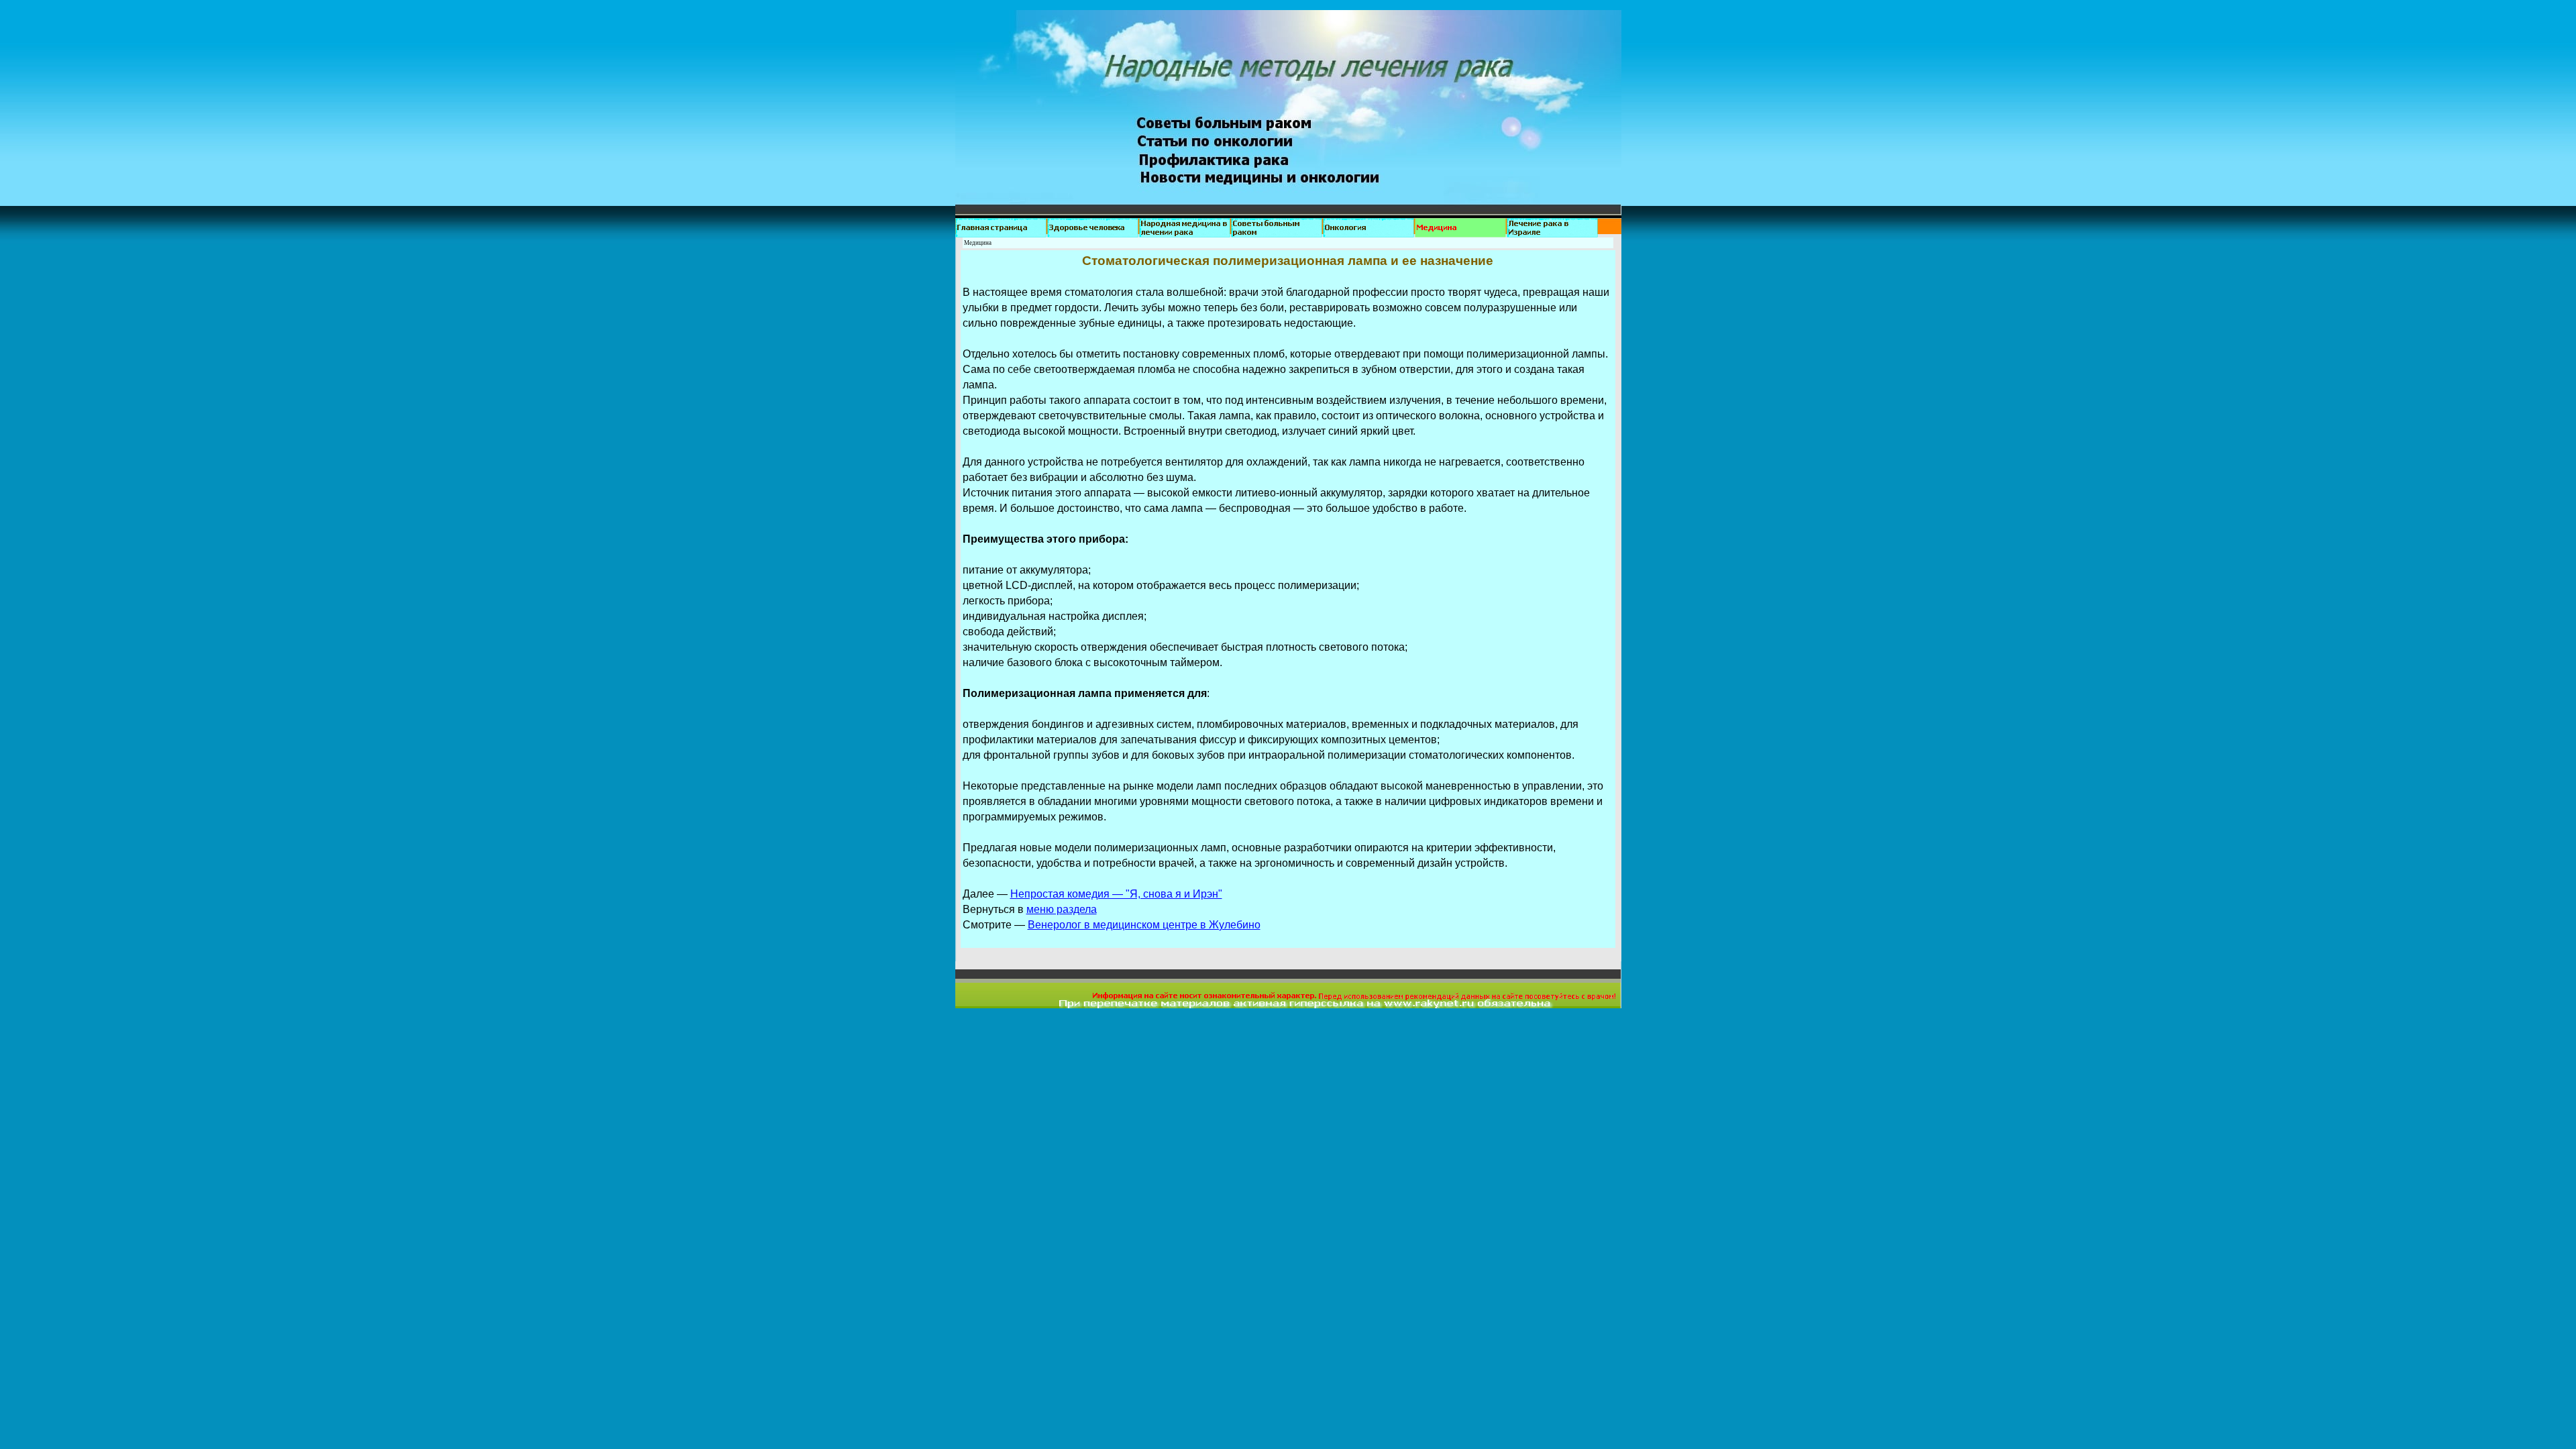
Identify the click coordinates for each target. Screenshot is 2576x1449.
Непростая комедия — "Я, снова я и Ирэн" (1116, 894)
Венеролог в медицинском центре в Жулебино (1144, 925)
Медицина (978, 243)
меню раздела (1062, 909)
